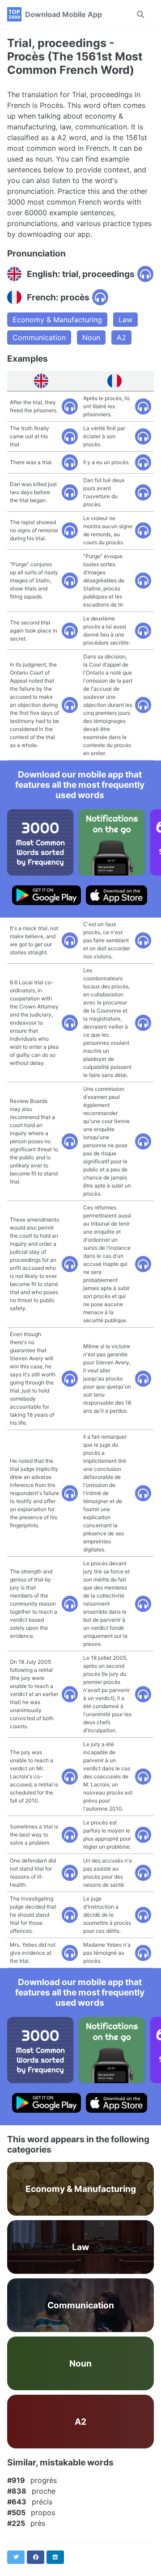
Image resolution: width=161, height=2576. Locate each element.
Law (125, 320)
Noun (91, 337)
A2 (121, 337)
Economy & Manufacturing (57, 320)
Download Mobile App (64, 14)
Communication (39, 337)
